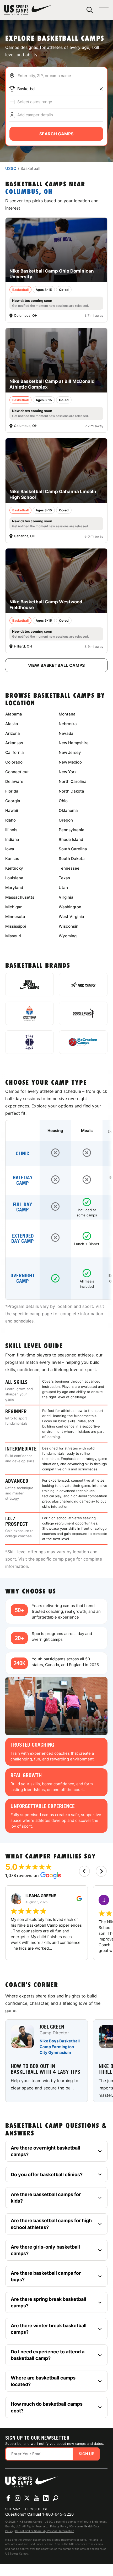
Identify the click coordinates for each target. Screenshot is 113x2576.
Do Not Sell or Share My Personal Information (45, 2531)
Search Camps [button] (56, 134)
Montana (67, 714)
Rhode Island (71, 839)
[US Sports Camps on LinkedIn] (46, 2498)
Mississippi (16, 926)
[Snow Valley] (29, 1013)
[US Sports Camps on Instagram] (18, 2498)
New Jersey (70, 752)
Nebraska (68, 724)
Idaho (10, 820)
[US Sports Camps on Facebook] (8, 2498)
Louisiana (14, 878)
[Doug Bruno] (83, 1013)
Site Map (13, 2509)
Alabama (14, 714)
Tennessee (69, 868)
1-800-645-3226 (58, 2514)
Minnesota (15, 917)
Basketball (27, 89)
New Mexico (70, 762)
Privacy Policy (59, 2526)
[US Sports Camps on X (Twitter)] (27, 2498)
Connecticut (17, 772)
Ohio (63, 801)
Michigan (14, 907)
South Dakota (72, 859)
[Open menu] (104, 10)
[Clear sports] (101, 89)
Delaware (14, 781)
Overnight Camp (23, 1278)
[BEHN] (29, 1042)
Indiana (12, 839)
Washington (70, 907)
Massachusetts (20, 897)
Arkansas (14, 743)
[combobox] (60, 76)
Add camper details (35, 115)
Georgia (13, 801)
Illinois (11, 830)
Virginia (66, 897)
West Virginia (71, 917)
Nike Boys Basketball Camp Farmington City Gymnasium (60, 2047)
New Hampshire (74, 743)
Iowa (10, 849)
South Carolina (73, 849)
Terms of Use (36, 2509)
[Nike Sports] (29, 985)
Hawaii (12, 810)
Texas (64, 878)
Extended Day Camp (23, 1239)
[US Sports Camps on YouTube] (36, 2498)
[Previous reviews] (84, 1871)
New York (68, 772)
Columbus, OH (29, 192)
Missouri (13, 936)
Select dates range (35, 102)
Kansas (12, 859)
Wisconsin (69, 926)
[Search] (90, 10)
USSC (11, 168)
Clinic (23, 1154)
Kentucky (14, 868)
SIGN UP (87, 2454)
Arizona (13, 733)
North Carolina (73, 781)
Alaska (12, 724)
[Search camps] (55, 2498)
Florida (12, 791)
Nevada (66, 733)
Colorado (14, 762)
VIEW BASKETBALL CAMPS (56, 665)
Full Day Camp (23, 1207)
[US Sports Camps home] (28, 10)
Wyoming (68, 936)
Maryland (14, 888)
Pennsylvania (72, 830)
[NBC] (83, 985)
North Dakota (71, 791)
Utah (63, 888)
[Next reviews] (101, 1871)
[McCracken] (83, 1042)
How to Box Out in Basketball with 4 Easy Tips (45, 2069)
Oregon (66, 820)
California (15, 752)
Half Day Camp (23, 1180)
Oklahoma (68, 810)
